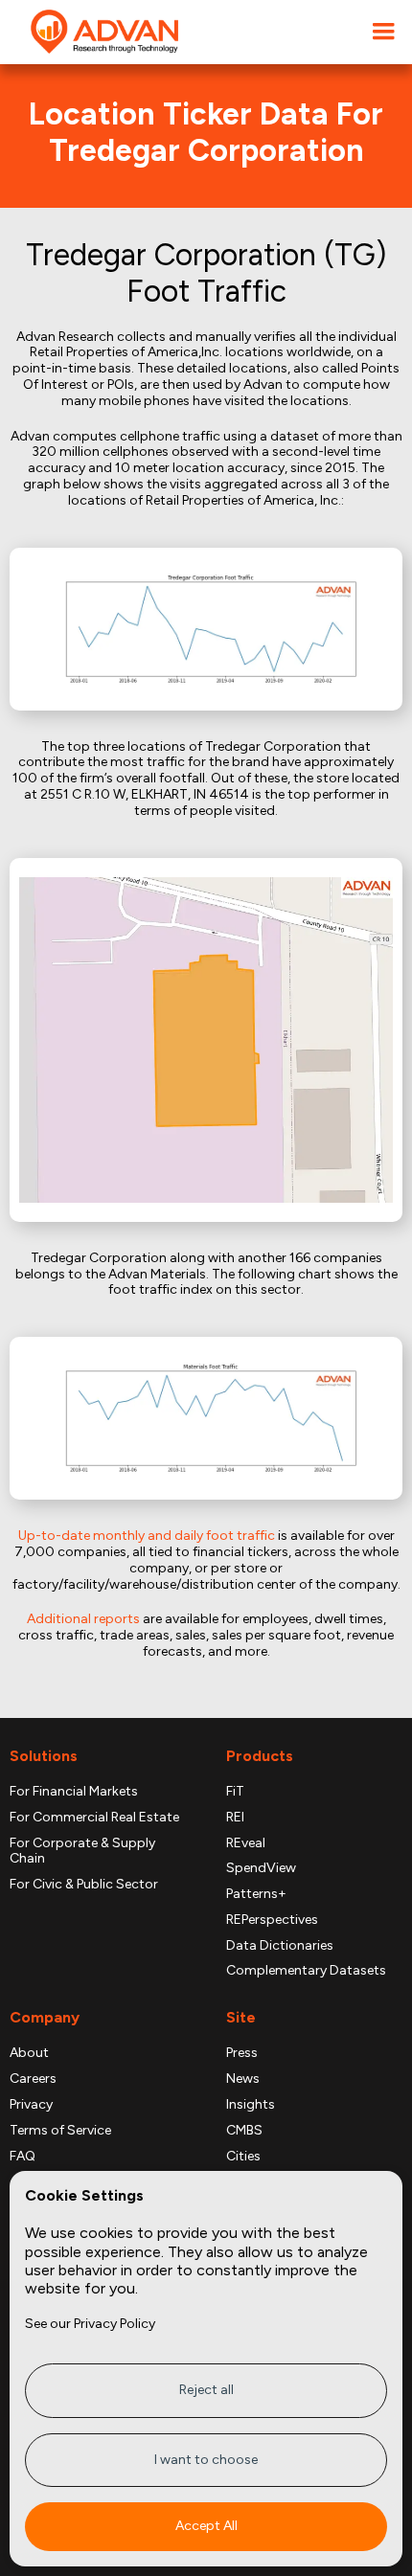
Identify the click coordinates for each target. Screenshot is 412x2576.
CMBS (244, 2131)
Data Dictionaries (280, 1946)
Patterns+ (256, 1894)
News (243, 2079)
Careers (33, 2079)
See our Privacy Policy (90, 2324)
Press (242, 2053)
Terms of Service (60, 2131)
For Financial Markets (74, 1792)
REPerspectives (272, 1920)
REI (235, 1818)
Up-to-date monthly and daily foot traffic (147, 1536)
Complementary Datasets (306, 1971)
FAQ (23, 2157)
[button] (383, 32)
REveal (246, 1843)
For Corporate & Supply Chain (82, 1852)
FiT (235, 1792)
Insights (251, 2105)
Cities (243, 2157)
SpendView (261, 1868)
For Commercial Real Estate (94, 1818)
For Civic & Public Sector (84, 1885)
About (29, 2053)
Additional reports (83, 1619)
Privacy (31, 2105)
